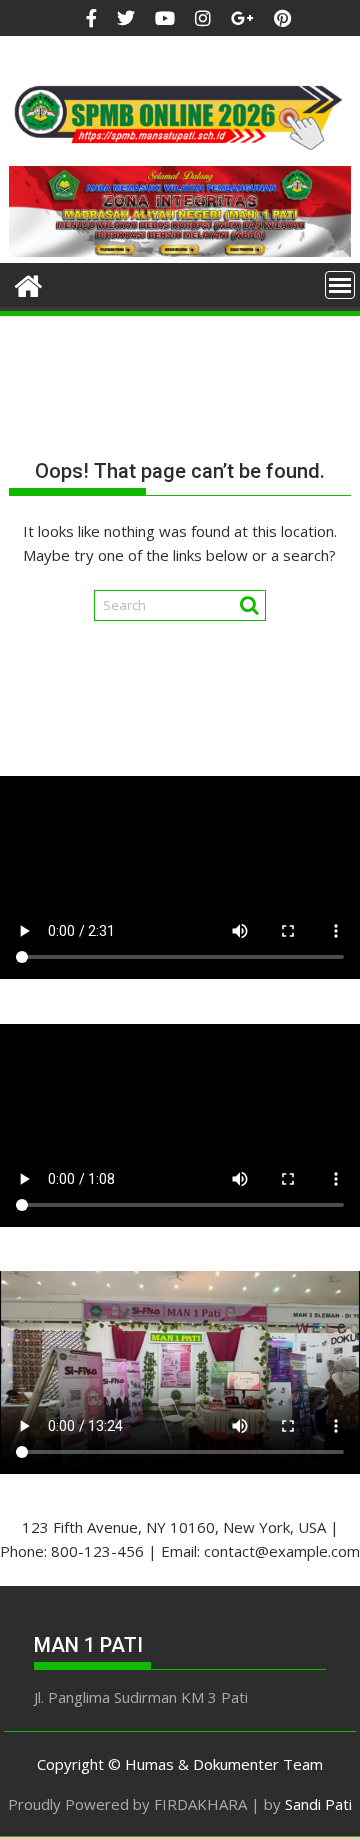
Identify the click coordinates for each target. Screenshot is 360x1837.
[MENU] (340, 285)
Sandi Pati (318, 1804)
